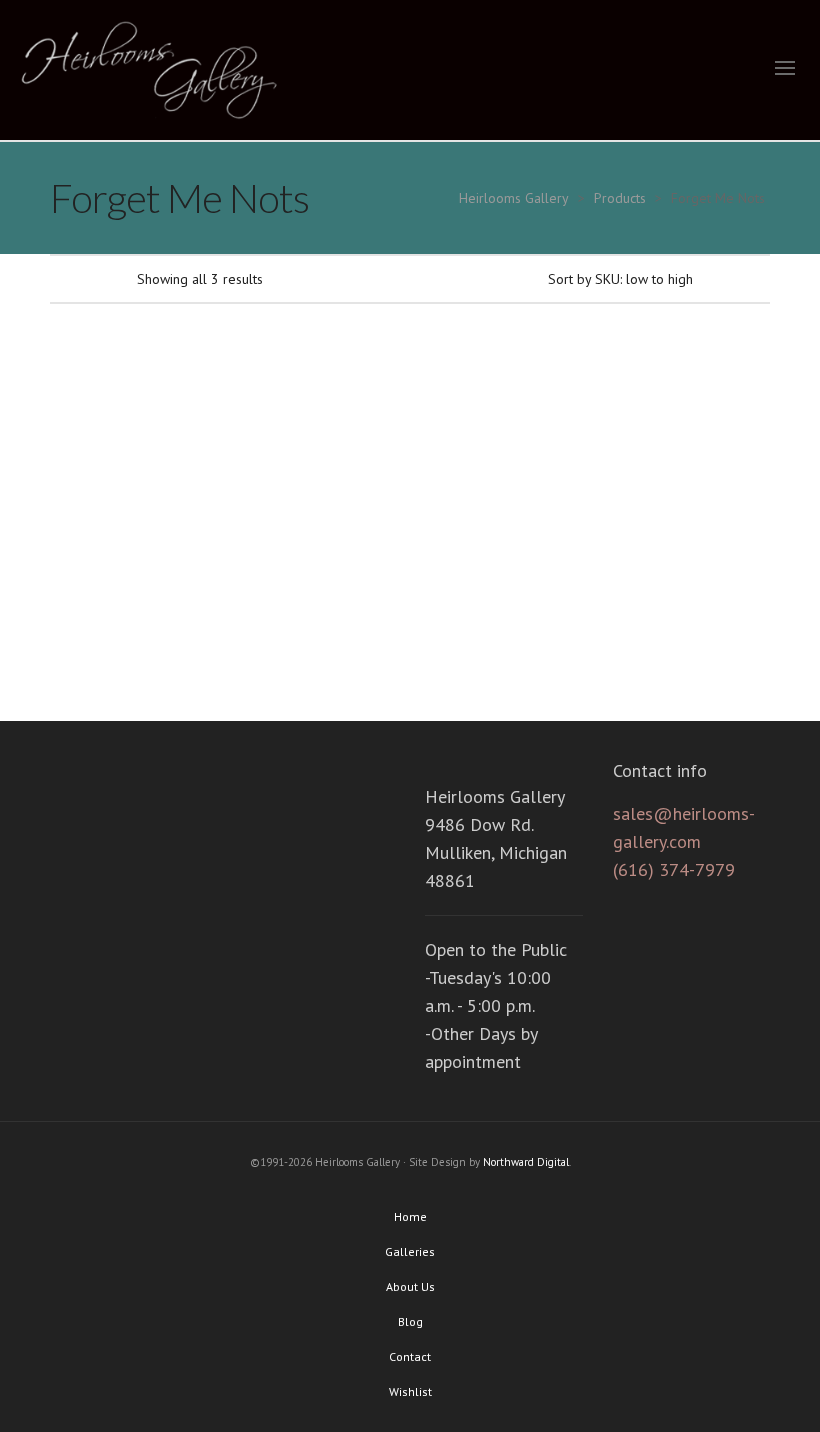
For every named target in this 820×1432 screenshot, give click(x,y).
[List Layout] (86, 277)
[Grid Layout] (113, 277)
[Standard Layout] (59, 277)
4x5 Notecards (316, 587)
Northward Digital (526, 1162)
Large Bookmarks (129, 587)
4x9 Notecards (504, 587)
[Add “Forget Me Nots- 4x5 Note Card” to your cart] (284, 455)
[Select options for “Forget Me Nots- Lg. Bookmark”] (96, 455)
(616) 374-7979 (674, 869)
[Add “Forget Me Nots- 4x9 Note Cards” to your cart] (471, 455)
